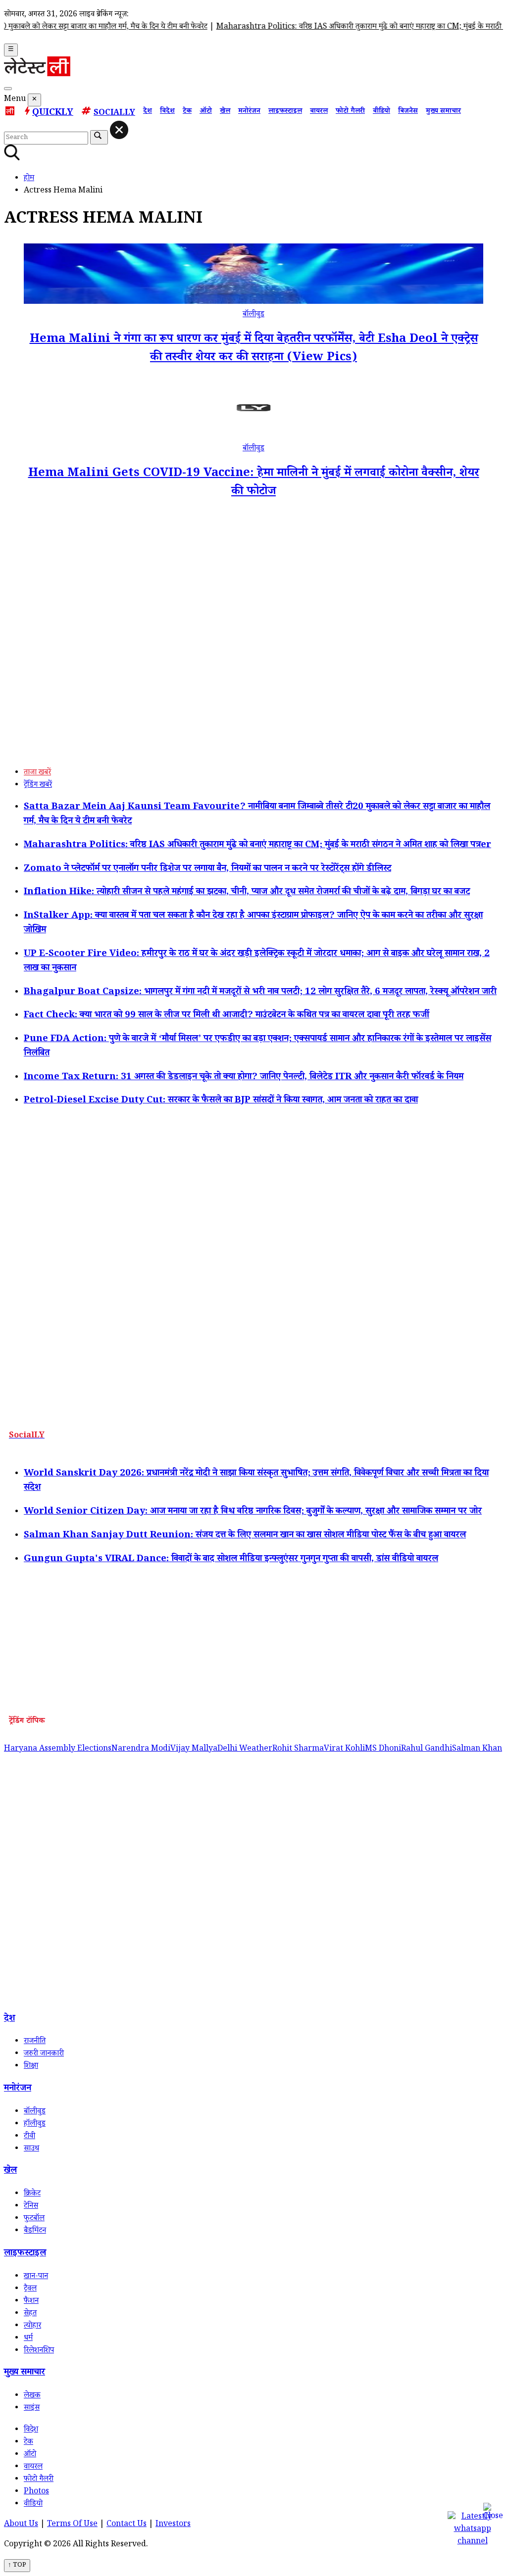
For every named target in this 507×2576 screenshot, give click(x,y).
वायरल (319, 112)
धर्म (28, 2339)
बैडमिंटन (35, 2231)
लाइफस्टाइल (285, 112)
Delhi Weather (245, 1749)
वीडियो (381, 112)
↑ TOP (17, 2566)
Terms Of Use (72, 2525)
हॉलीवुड (35, 2124)
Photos (36, 2492)
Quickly (53, 113)
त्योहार (32, 2326)
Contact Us (127, 2525)
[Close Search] (119, 130)
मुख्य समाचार (443, 112)
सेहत (30, 2314)
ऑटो (206, 112)
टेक (187, 112)
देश (148, 112)
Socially (114, 114)
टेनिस (31, 2207)
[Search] (8, 89)
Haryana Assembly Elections (58, 1749)
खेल (225, 112)
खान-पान (36, 2277)
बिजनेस (408, 112)
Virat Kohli (344, 1749)
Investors (173, 2525)
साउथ (31, 2149)
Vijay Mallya (194, 1749)
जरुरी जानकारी (44, 2054)
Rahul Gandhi (427, 1749)
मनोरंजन (249, 112)
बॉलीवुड (253, 315)
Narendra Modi (141, 1749)
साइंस (32, 2409)
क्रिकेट (32, 2194)
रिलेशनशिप (39, 2351)
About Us (21, 2525)
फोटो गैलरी (350, 112)
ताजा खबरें (37, 773)
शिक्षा (31, 2067)
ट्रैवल (30, 2289)
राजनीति (35, 2042)
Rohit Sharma (298, 1749)
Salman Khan (477, 1749)
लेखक (32, 2396)
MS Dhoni (383, 1749)
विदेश (167, 112)
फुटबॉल (34, 2219)
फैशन (31, 2302)
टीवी (29, 2137)
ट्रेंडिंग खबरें (38, 786)
